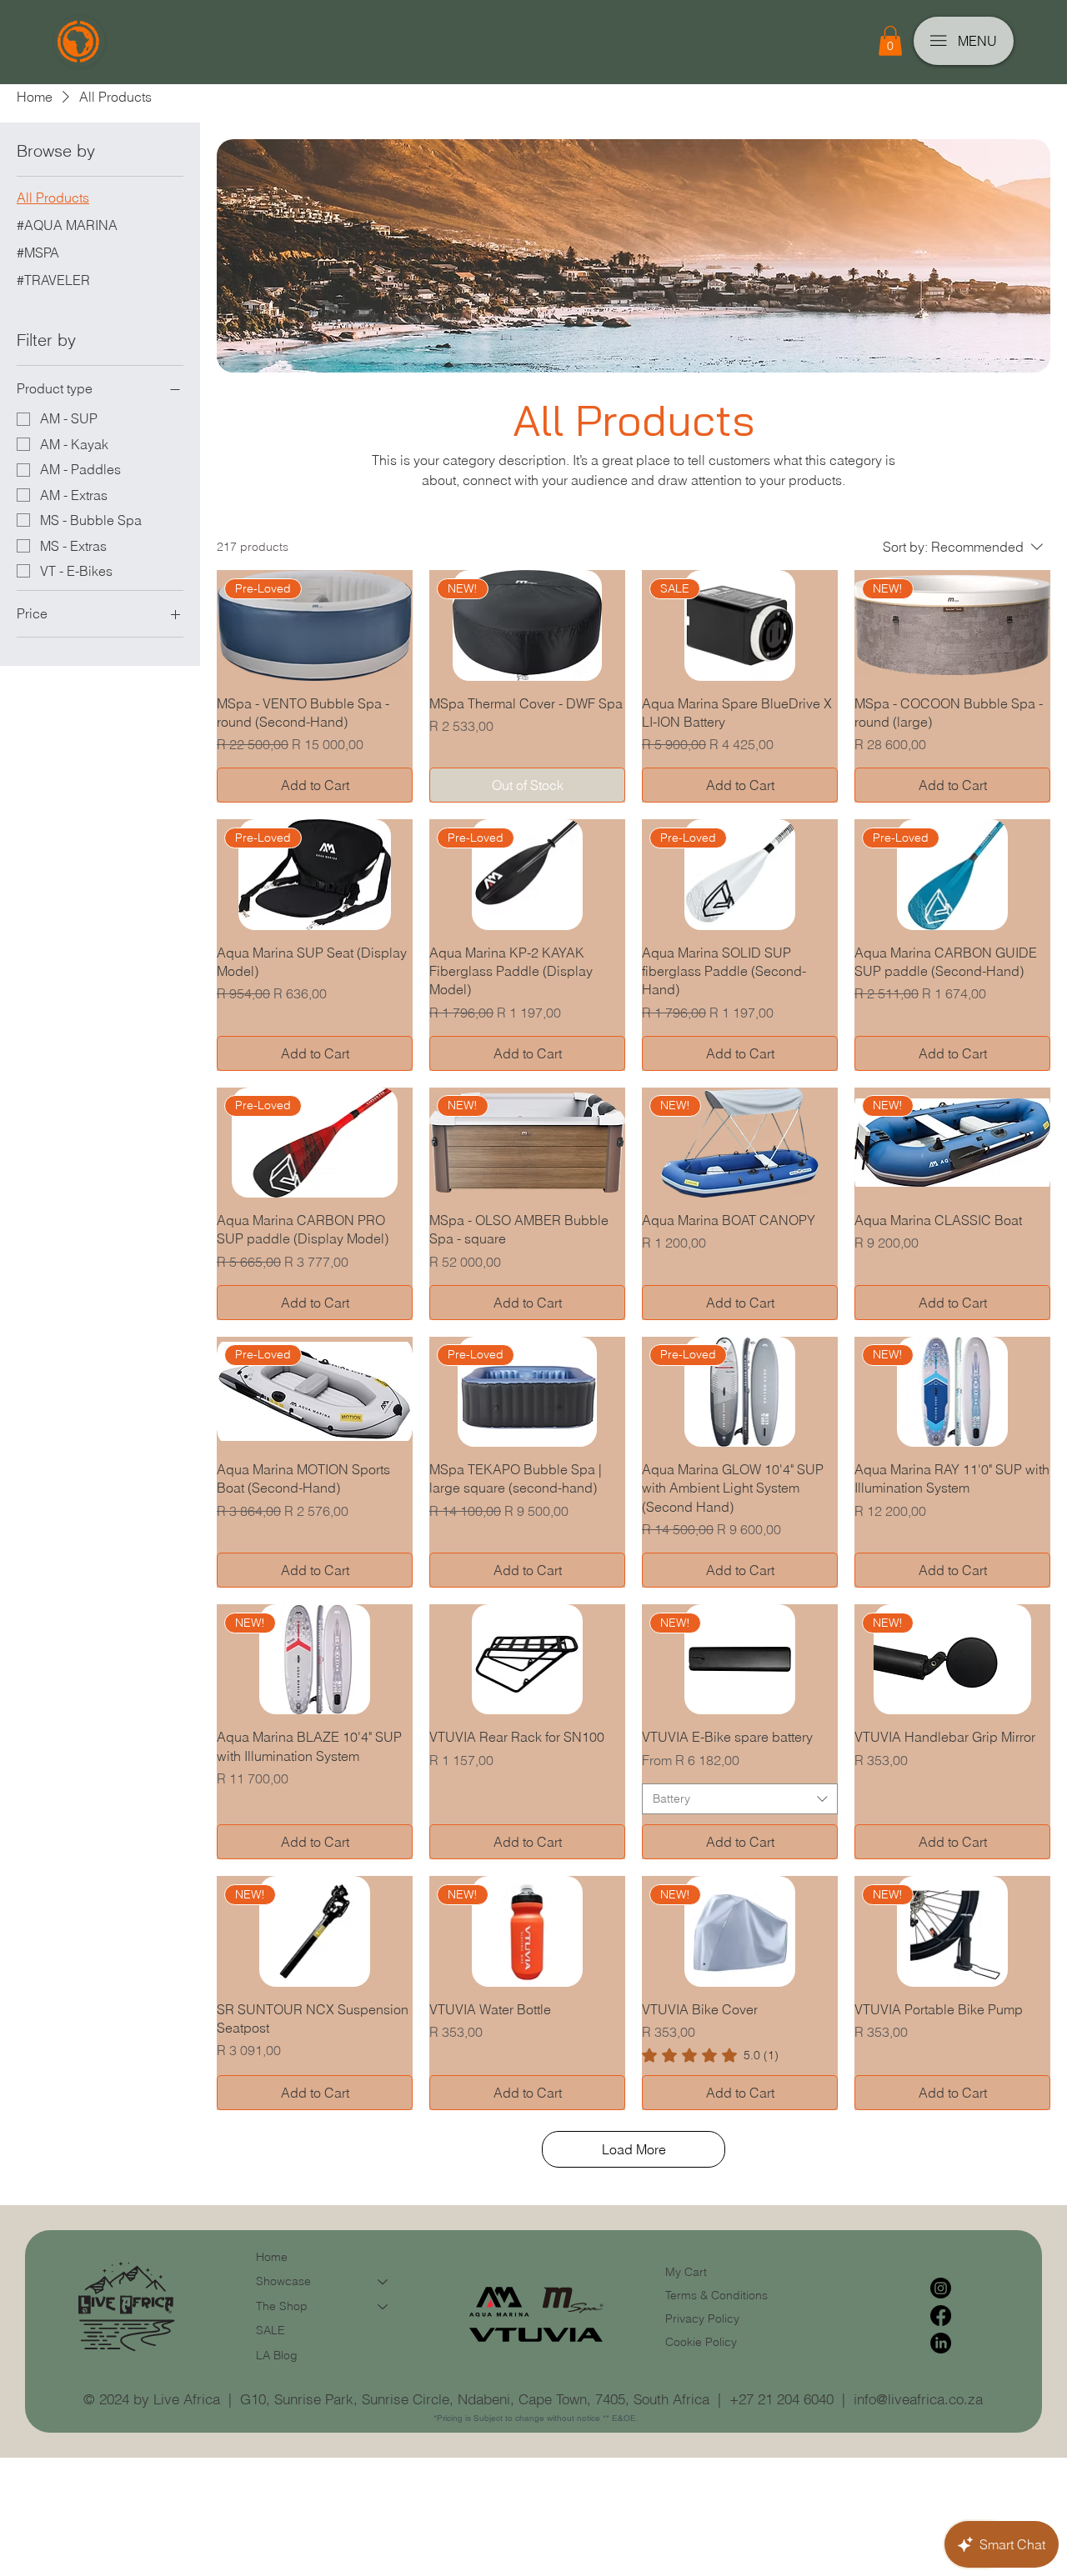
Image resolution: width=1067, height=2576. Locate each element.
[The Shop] (383, 2307)
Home (272, 2257)
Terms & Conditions (718, 2295)
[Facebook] (941, 2316)
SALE (271, 2330)
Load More (634, 2149)
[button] (890, 41)
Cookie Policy (701, 2342)
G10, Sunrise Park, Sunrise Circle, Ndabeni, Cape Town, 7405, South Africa (475, 2399)
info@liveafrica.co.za (918, 2399)
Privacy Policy (702, 2318)
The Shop (282, 2306)
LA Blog (277, 2355)
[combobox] (740, 1799)
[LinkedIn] (941, 2343)
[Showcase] (383, 2282)
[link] (710, 2055)
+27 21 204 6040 (781, 2399)
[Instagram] (941, 2288)
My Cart (686, 2272)
